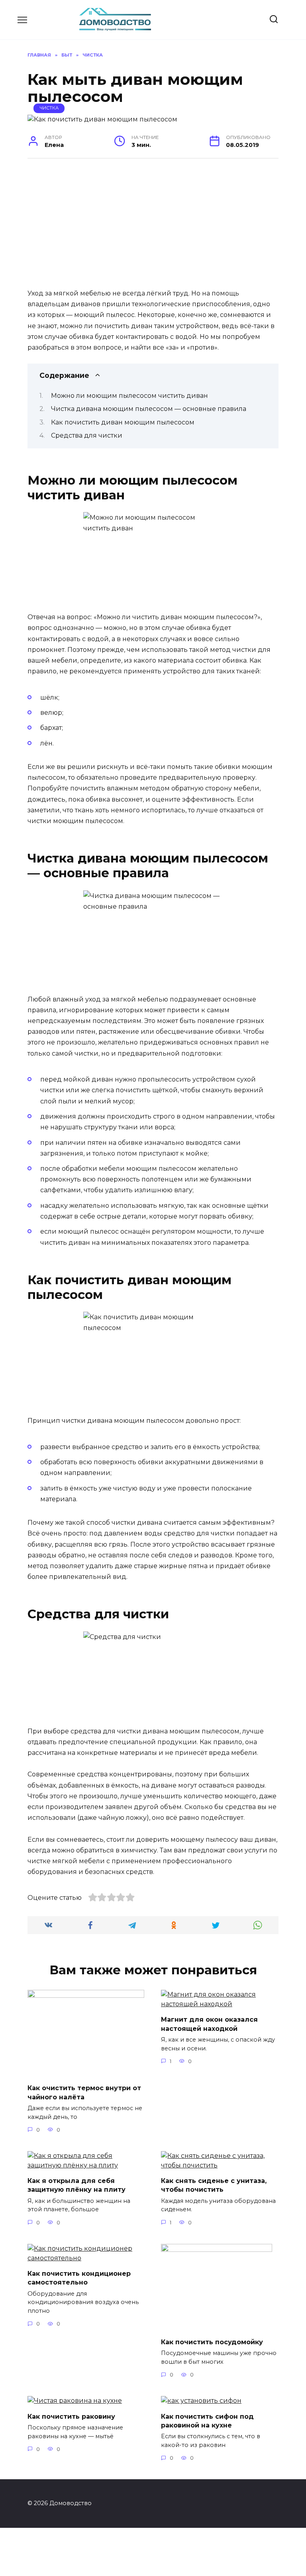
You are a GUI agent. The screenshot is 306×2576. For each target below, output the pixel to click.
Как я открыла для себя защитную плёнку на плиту (76, 2185)
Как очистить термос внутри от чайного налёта (84, 2092)
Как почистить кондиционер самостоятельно (79, 2278)
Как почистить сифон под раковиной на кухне (207, 2421)
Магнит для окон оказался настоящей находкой (209, 2024)
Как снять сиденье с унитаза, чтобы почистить (214, 2185)
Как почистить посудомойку (212, 2342)
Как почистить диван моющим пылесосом (123, 422)
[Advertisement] (153, 227)
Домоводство (91, 16)
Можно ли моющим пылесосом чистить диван (129, 396)
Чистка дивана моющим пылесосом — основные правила (149, 409)
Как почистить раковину (71, 2416)
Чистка (49, 108)
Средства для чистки (87, 435)
